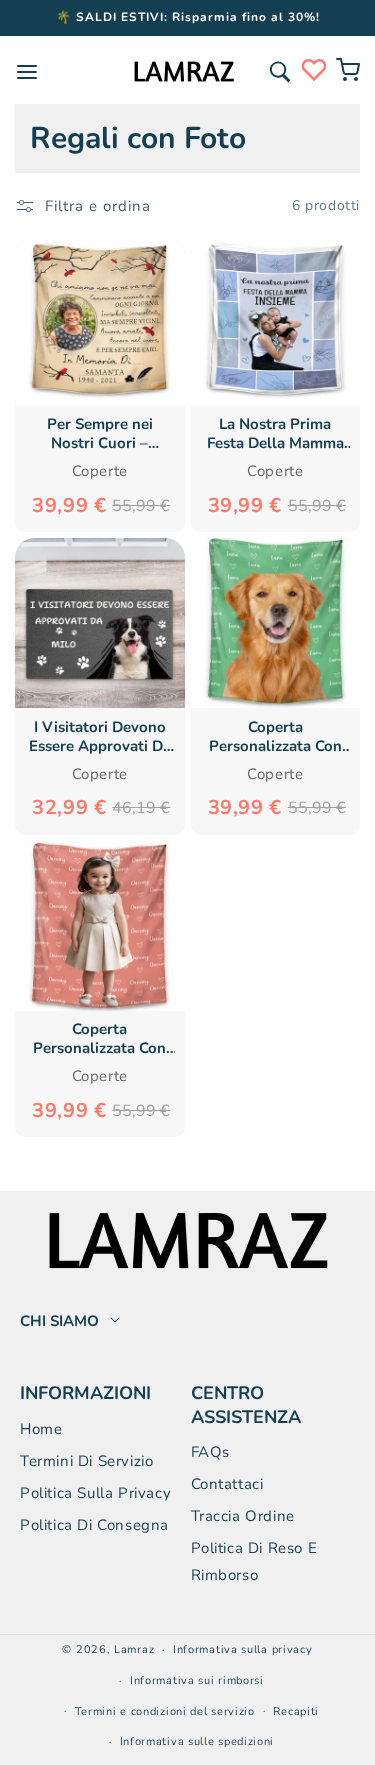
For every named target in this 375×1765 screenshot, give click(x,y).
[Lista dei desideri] (314, 70)
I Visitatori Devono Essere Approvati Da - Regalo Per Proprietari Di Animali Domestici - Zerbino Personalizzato (100, 737)
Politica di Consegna (94, 1525)
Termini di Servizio (86, 1461)
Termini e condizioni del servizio (165, 1711)
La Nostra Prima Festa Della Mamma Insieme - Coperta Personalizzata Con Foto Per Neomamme (275, 434)
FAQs (210, 1452)
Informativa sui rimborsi (197, 1680)
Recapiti (296, 1711)
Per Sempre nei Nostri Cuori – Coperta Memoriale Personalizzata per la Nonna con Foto (100, 434)
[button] (280, 72)
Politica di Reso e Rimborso (254, 1561)
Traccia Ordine (243, 1516)
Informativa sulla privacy (243, 1649)
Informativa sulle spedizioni (197, 1741)
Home (41, 1429)
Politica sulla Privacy (95, 1493)
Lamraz (134, 1649)
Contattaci (227, 1484)
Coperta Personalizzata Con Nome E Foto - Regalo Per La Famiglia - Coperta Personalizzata (275, 737)
